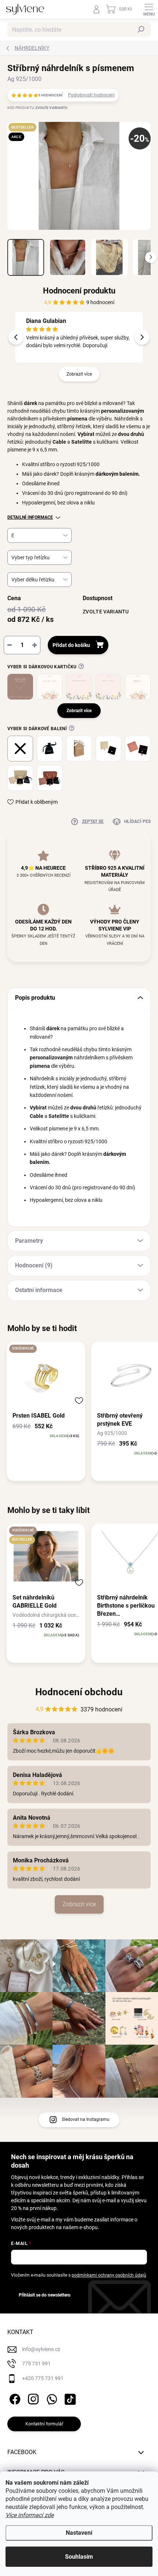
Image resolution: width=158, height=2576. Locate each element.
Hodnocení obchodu (79, 1692)
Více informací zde (30, 2515)
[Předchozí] (16, 337)
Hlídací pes (137, 821)
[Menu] (149, 9)
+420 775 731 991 (43, 2378)
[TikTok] (69, 2398)
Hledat (141, 29)
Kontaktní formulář (44, 2424)
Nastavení (79, 2533)
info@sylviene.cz (41, 2349)
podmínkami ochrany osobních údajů (109, 2275)
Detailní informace (30, 517)
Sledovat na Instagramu (86, 2119)
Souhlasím (79, 2557)
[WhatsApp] (51, 2398)
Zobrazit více (79, 374)
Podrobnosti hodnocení (91, 95)
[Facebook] (14, 2398)
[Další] (142, 337)
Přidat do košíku (71, 645)
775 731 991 (36, 2364)
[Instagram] (32, 2398)
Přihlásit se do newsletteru (45, 2295)
